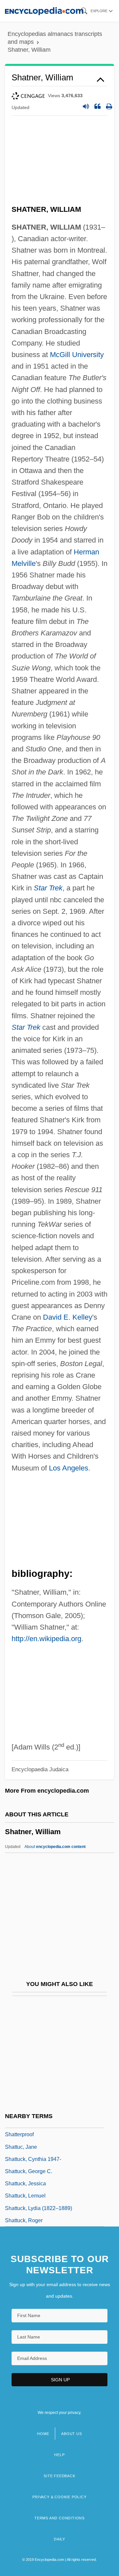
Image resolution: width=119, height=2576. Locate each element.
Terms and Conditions (59, 2518)
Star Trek (48, 888)
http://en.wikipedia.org (46, 1639)
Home (43, 2434)
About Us (71, 2434)
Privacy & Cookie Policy (59, 2497)
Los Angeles (69, 1468)
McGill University (77, 355)
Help (59, 2455)
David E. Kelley (68, 1317)
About (55, 1847)
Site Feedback (59, 2476)
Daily (59, 2539)
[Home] (44, 11)
